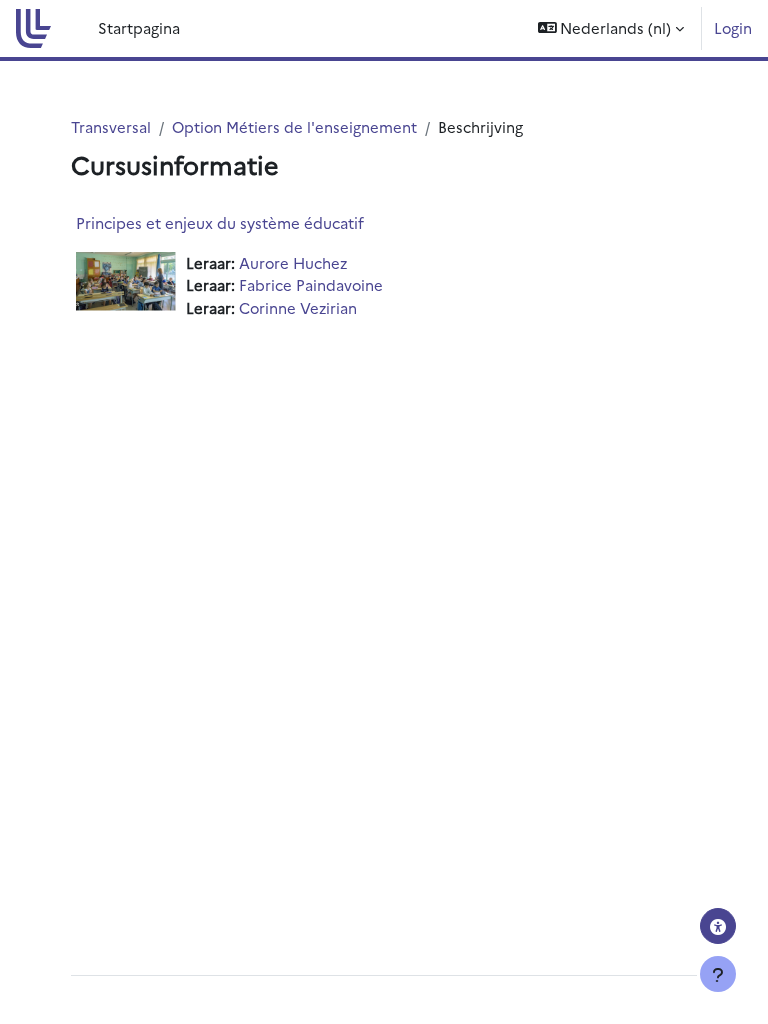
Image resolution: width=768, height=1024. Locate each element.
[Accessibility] (718, 926)
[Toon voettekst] (718, 974)
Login (733, 27)
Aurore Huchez (293, 262)
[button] (611, 28)
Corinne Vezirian (298, 307)
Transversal (111, 126)
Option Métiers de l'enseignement (294, 126)
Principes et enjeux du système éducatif (220, 222)
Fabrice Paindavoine (311, 284)
